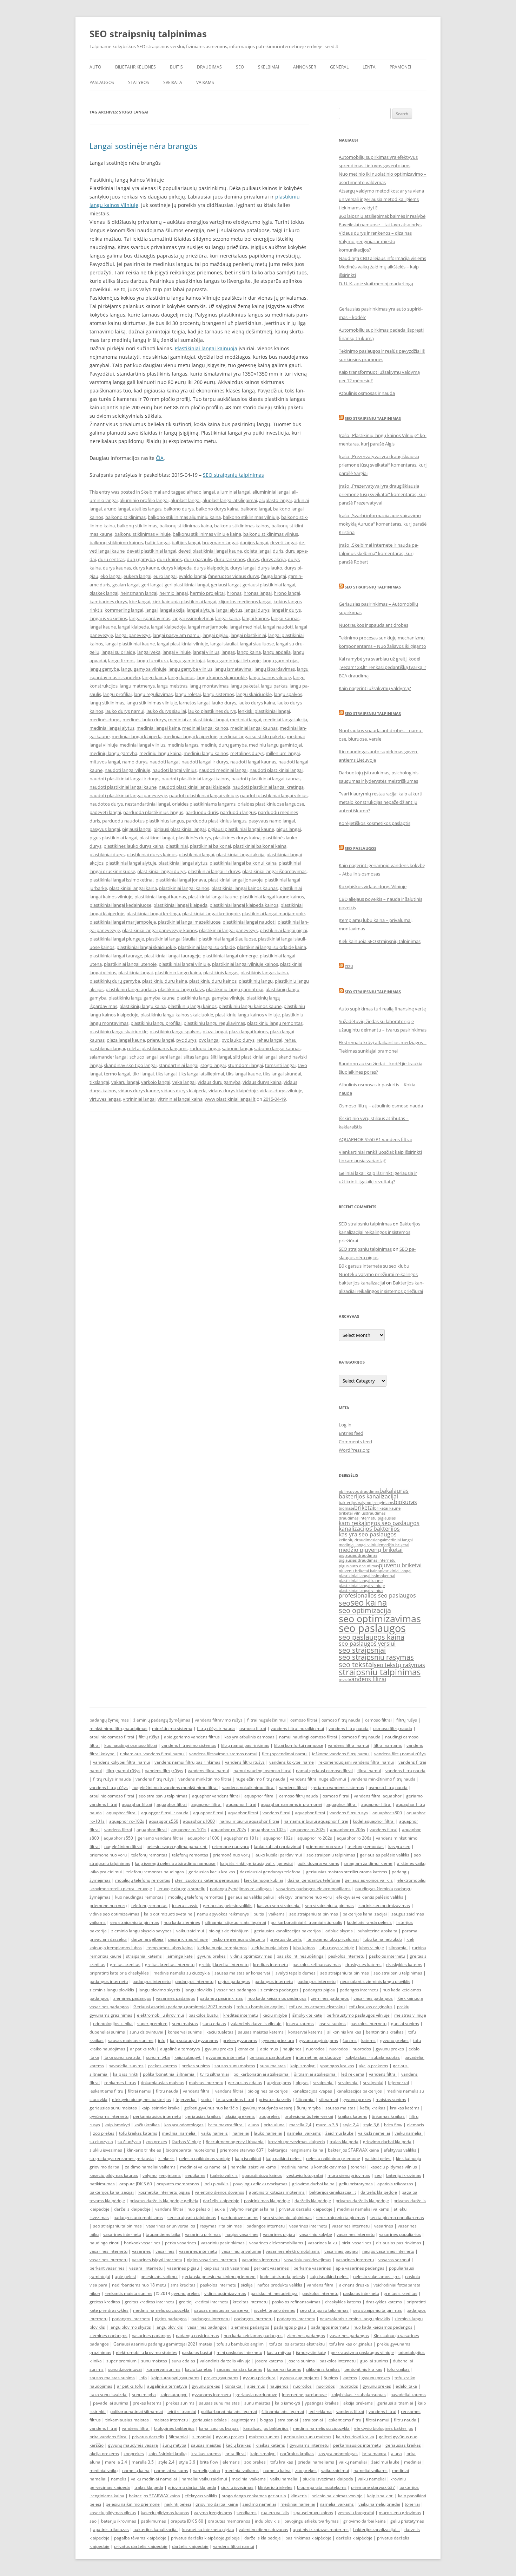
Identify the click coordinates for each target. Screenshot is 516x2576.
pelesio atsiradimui (159, 2276)
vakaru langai (125, 1082)
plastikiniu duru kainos (213, 981)
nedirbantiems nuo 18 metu (139, 2285)
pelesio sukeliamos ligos (377, 2276)
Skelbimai (269, 67)
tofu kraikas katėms (138, 2133)
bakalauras (394, 1491)
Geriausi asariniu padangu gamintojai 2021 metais (183, 2007)
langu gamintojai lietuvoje (234, 661)
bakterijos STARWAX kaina (353, 2150)
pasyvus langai (105, 829)
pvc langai (209, 1040)
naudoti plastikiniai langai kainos (195, 779)
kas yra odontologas (184, 2125)
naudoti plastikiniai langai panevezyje (128, 795)
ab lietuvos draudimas (359, 1491)
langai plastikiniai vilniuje (183, 644)
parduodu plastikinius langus (216, 821)
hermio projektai (207, 593)
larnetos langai (194, 703)
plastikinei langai (157, 838)
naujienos (292, 2049)
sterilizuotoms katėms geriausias (207, 1880)
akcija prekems (373, 2066)
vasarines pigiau (279, 2234)
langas (228, 652)
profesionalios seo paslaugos (377, 1595)
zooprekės (270, 2116)
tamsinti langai (280, 1065)
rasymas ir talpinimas (221, 2226)
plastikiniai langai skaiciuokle (146, 947)
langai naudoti (278, 627)
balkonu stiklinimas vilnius (271, 534)
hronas (234, 593)
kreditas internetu (270, 1964)
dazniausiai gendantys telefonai (271, 1872)
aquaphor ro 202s (315, 1838)
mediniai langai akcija (285, 720)
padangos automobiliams (138, 2217)
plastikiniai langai (196, 854)
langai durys (257, 610)
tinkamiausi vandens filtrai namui (152, 1754)
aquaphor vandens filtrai (216, 1796)
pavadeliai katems (408, 2395)
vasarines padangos (236, 1990)
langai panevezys (133, 635)
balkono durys (179, 509)
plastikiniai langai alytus (183, 863)
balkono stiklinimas (125, 517)
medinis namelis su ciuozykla (182, 1973)
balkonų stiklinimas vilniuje (143, 534)
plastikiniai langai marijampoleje (123, 922)
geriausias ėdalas (245, 2083)
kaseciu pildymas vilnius (394, 2167)
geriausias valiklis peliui (251, 1897)
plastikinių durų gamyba (115, 981)
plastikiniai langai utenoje (130, 964)
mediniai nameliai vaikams (363, 2209)
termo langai (117, 1074)
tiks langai (166, 1074)
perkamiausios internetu (157, 2116)
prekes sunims (196, 2066)
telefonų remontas (366, 1846)
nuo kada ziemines (182, 1922)
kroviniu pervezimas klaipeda (297, 2142)
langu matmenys (137, 686)
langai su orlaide (118, 652)
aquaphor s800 (387, 1813)
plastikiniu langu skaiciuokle (118, 1032)
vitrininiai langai (139, 1099)
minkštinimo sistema (172, 1728)
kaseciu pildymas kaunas (114, 2175)
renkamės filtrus (120, 2083)
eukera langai (137, 576)
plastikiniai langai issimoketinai (121, 880)
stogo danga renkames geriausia (122, 2158)
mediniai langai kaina (158, 728)
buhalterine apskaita (377, 1931)
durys (253, 559)
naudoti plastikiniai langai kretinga (268, 787)
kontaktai (247, 2049)
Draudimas (209, 67)
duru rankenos (230, 559)
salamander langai (108, 1057)
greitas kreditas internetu (170, 1964)
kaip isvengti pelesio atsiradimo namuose (175, 1863)
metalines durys (247, 753)
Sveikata (173, 82)
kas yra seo (399, 1846)
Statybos (139, 82)
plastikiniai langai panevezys (228, 930)
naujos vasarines (242, 2234)
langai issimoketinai (193, 618)
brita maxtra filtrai (226, 2125)
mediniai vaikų (104, 2470)
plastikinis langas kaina (264, 972)
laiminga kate (180, 1956)
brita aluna (274, 2125)
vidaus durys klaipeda (184, 1091)
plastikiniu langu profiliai (156, 1023)
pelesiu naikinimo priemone (333, 2158)
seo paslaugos (372, 1628)
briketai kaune (387, 1508)
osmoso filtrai (304, 1720)
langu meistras (172, 686)
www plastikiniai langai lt (230, 1099)
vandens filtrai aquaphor (378, 1796)
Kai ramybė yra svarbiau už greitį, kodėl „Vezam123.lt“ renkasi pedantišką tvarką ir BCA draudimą (382, 667)
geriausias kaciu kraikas (212, 1872)
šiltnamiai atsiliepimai (315, 2074)
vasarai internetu (146, 2268)
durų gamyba (141, 559)
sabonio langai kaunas (277, 1048)
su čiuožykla (129, 2142)
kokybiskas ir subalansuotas (373, 2057)
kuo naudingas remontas (139, 1897)
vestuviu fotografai (305, 2175)
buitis (259, 1914)
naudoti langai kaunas (253, 762)
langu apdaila (277, 652)
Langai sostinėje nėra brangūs (143, 146)
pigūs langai (289, 829)
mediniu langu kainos (206, 753)
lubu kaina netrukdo (383, 1939)
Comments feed (355, 1442)
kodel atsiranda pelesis (369, 1922)
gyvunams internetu (226, 2057)
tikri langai (143, 1074)
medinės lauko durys (144, 720)
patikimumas (102, 2184)
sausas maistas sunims (131, 2040)
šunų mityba (309, 2108)
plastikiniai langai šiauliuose (227, 939)
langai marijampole (208, 627)
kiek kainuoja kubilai (263, 1880)
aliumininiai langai (271, 492)
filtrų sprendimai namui (285, 1754)
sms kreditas (183, 2285)
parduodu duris (202, 812)
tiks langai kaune (243, 1074)
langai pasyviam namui (177, 635)
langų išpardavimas (275, 669)
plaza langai (215, 1032)
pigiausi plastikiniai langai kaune (241, 829)
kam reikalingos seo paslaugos (379, 1523)
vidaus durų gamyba (219, 1082)
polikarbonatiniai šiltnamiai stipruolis (306, 1922)
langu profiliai (117, 694)
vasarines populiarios (400, 2234)
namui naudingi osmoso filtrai (308, 1737)
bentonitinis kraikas (385, 2032)
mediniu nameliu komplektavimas (313, 2167)
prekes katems (163, 2066)
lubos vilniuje (371, 1948)
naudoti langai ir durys (205, 762)
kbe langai (140, 601)
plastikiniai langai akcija (240, 854)
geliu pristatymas (356, 2184)
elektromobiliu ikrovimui (160, 2015)
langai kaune (103, 627)
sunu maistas (185, 2024)
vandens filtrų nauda (349, 1728)
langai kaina (227, 618)
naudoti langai (164, 762)
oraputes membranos (178, 2184)
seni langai (171, 1057)
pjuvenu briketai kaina (359, 1571)
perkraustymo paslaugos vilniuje (358, 2015)
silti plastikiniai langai (255, 1057)
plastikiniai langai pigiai (283, 930)
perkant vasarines (107, 2268)
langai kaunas (285, 618)
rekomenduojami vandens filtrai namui (356, 1762)
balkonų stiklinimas (137, 526)
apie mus (269, 2049)
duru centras (111, 559)
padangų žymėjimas (109, 1720)
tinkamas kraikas (388, 2116)
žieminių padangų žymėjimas (162, 1720)
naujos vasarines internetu (388, 2251)
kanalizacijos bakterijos (369, 1529)
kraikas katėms (405, 2108)
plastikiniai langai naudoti (249, 922)
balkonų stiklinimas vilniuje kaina (207, 534)
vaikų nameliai (353, 2462)
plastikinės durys (193, 838)
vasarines (384, 2226)
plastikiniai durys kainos (152, 854)
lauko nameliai (268, 2133)
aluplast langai (186, 500)
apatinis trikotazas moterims (277, 2192)
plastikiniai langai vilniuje (184, 964)
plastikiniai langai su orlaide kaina (272, 947)
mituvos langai (105, 762)
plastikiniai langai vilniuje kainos (245, 964)
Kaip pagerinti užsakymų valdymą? (375, 688)
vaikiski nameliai (374, 2133)
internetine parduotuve (318, 2057)
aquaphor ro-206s (348, 1830)
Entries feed (351, 1433)
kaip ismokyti (303, 2066)
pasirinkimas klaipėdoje (267, 2201)
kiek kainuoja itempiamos (222, 1948)
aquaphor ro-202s (229, 1830)
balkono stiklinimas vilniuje (251, 517)
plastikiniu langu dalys (181, 989)
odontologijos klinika (113, 2024)
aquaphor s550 (118, 1838)
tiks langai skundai (282, 1074)
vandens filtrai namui (348, 1745)
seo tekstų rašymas (399, 1665)
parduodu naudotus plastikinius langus (143, 821)
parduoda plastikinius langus (153, 812)
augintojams (279, 2083)
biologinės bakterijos (268, 2091)
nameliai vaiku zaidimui (204, 2479)
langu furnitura (152, 661)
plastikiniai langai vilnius (361, 1591)
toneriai (358, 2167)
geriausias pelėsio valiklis (385, 1855)
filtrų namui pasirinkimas (245, 1745)
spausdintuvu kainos (262, 2175)
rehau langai (269, 1040)
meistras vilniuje (410, 2015)
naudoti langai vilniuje (127, 770)
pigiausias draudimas (358, 1555)
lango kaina (249, 652)
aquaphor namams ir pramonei (291, 1804)
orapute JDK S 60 (136, 2184)
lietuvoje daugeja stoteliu (181, 1889)
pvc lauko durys (238, 1040)
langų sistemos (219, 694)
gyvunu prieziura (278, 2040)
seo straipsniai (362, 1650)
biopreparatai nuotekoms (190, 2150)
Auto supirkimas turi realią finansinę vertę (382, 1009)
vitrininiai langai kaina (180, 1099)
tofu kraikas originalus (371, 2007)
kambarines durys (108, 601)
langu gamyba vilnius (190, 669)
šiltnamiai (305, 2099)
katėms (368, 2040)
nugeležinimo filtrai (123, 1846)
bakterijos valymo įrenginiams (366, 1503)
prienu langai (161, 1040)
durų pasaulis (198, 559)
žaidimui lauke (339, 2133)
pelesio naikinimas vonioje (205, 2158)
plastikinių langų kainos (192, 1006)
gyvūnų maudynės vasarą (267, 2108)
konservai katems (305, 2032)
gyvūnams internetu (109, 2116)
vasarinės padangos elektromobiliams (313, 1889)
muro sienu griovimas (349, 2175)
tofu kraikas (398, 2369)
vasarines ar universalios (171, 2226)
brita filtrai (236, 2454)
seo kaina (369, 1602)
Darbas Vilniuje (186, 2142)
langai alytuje (200, 610)
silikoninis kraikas (344, 2032)
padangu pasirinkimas (221, 1998)
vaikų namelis (214, 2133)
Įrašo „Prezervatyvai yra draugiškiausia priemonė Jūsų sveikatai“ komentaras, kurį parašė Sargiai (383, 465)
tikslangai (99, 1082)
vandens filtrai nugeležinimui (318, 1779)
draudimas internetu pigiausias (367, 1518)
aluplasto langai (275, 500)
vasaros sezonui (394, 2260)
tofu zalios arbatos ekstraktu (317, 2007)
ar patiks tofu (143, 2049)
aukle (220, 2209)
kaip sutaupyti (188, 2057)
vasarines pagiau (341, 2251)
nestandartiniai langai (147, 804)
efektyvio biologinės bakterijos (141, 2099)
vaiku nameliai (409, 2133)
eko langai (111, 576)
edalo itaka (406, 2386)
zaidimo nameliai (259, 2504)
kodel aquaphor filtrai (374, 1821)
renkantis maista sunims (128, 2293)
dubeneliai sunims (107, 2032)
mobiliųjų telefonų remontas (143, 1880)
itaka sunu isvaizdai (123, 2057)
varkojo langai (156, 1082)
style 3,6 (371, 2125)
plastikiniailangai (135, 972)
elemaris (415, 2125)
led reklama (353, 2074)
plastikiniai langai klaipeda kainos (244, 905)
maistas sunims (391, 2099)
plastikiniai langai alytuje (131, 863)
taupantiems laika (163, 2234)
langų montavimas (209, 686)
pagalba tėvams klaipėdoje (140, 2538)
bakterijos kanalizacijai (368, 1496)
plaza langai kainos (248, 1032)
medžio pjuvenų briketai (371, 1550)
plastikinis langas (221, 972)
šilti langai (221, 1057)
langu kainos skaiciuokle (222, 677)
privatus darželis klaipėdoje (362, 2201)
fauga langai (274, 576)
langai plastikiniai (248, 635)
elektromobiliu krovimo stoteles (147, 2352)
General (339, 67)
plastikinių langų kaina (143, 1006)
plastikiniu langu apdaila (131, 989)
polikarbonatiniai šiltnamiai (169, 2074)
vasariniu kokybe (316, 2234)
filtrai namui (369, 1771)
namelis (119, 2479)
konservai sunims (185, 2032)
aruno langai (117, 509)
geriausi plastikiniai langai (269, 585)
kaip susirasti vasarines (226, 2268)
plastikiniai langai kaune (213, 897)
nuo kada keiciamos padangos (277, 1998)
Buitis (176, 67)
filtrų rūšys (407, 1720)
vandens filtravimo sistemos (189, 1745)
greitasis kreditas (401, 2293)
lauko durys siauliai (166, 711)
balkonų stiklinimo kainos (116, 542)
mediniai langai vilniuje (360, 1545)
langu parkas (274, 686)
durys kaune (146, 568)
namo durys (135, 762)
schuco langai (144, 1057)
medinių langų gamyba (113, 753)
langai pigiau (216, 635)
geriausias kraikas (203, 2116)
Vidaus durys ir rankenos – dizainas (375, 233)
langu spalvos (288, 694)
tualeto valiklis (224, 2175)
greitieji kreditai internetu (224, 1964)
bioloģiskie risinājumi (229, 1931)
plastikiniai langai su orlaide (206, 947)
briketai (364, 1508)
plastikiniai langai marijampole (273, 913)
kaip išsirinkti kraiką (168, 2454)
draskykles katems (363, 1964)
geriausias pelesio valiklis (228, 1905)
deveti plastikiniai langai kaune (210, 551)
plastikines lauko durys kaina (134, 846)
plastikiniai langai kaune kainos (272, 897)
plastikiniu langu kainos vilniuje (247, 1015)
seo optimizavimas (380, 1618)
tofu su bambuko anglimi (261, 2007)
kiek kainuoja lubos (270, 1948)
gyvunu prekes (211, 1956)
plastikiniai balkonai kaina (260, 846)
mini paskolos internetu (239, 2352)
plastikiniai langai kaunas (160, 897)
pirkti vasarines (356, 2243)
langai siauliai (224, 644)
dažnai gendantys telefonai (314, 1880)
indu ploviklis (216, 2184)
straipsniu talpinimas (380, 1672)
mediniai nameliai (179, 2133)
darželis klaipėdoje (221, 2201)
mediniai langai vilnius (143, 745)
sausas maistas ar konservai (242, 1973)
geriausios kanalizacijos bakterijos (287, 1931)
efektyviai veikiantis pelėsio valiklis (370, 1897)
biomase (346, 1508)
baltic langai (157, 542)
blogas (302, 2083)
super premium (152, 2024)
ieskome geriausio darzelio (239, 1939)
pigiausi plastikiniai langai (180, 829)
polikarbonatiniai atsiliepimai (262, 2074)
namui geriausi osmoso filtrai (324, 1771)
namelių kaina (136, 2470)
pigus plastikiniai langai (113, 838)
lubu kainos (304, 1948)
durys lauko (270, 568)
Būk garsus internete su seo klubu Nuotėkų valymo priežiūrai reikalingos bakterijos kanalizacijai (378, 1274)
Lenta (369, 67)
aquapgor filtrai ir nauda (165, 1813)
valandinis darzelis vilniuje (256, 2024)
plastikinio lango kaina (178, 972)
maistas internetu (206, 2083)
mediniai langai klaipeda (137, 736)
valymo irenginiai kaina (252, 2209)
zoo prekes (104, 2133)
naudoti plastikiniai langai (276, 770)
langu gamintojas (280, 661)
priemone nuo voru (231, 1846)
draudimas (376, 1513)
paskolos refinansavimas (317, 1964)
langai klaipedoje (168, 627)
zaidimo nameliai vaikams (150, 2167)
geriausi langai (226, 585)
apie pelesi (125, 2276)
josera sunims (332, 2024)
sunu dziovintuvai (146, 2032)
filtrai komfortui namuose (299, 1745)
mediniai (412, 2462)
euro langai (165, 576)
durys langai (243, 568)
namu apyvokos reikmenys (223, 1914)
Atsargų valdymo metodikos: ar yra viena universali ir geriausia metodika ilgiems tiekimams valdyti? (381, 199)
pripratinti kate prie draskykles (119, 1973)
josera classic (185, 1905)
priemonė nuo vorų (324, 1846)
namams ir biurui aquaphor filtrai (316, 1821)
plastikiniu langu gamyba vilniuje (210, 998)
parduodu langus (238, 812)
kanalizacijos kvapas (312, 2091)
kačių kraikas (373, 2108)
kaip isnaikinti (248, 2158)
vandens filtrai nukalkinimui (297, 1728)
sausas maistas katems (261, 2032)
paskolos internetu (346, 1956)
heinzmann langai (139, 593)
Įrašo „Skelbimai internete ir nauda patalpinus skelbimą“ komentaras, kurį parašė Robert (379, 553)
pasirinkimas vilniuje (188, 1939)
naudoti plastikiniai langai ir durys (124, 779)
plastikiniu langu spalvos (175, 1032)
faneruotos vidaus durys (234, 576)
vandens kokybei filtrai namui (121, 1762)
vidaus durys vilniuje (281, 1091)
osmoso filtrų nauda (341, 1720)
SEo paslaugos (360, 848)
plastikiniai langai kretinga (153, 913)
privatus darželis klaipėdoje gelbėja (164, 2201)
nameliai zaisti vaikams (253, 2167)
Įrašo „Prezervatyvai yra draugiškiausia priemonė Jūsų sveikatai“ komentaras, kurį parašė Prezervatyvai (383, 494)
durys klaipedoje (211, 568)
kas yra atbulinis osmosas (249, 1737)
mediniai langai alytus (112, 728)
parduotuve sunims (240, 2217)
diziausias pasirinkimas (399, 2243)
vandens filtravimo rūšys (219, 1720)
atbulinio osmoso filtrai (112, 1737)
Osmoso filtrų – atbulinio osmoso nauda (381, 1106)
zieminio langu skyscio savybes (141, 1931)
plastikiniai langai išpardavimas (274, 871)
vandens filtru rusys (349, 1813)
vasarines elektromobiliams (276, 2243)
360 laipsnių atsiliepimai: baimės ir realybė (382, 216)
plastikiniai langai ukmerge (230, 956)
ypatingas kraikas (337, 2066)
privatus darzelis (286, 1939)
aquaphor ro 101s (241, 1838)
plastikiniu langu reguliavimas (214, 1023)
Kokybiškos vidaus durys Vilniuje (373, 886)
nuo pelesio (199, 2209)
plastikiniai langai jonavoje (235, 880)
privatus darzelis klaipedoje (306, 2209)
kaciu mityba (275, 2015)
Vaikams (205, 82)
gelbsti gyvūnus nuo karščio (211, 2108)
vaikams (277, 1914)
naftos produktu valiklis (280, 2285)
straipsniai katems (144, 1956)
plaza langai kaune (126, 1040)
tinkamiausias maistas (163, 2083)
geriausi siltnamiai (395, 2403)
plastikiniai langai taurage (116, 956)
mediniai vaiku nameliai (203, 2167)
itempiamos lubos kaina (170, 1948)
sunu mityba (158, 2057)
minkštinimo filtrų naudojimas (118, 1728)
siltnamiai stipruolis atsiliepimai (235, 1922)
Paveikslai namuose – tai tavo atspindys (380, 225)
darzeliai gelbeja (147, 1939)
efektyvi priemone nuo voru (305, 1897)
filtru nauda (167, 2091)
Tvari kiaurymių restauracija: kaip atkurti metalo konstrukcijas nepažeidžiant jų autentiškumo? (381, 802)
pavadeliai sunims (126, 2066)
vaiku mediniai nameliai (154, 2479)
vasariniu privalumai (241, 2251)
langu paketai (245, 686)
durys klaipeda (176, 568)
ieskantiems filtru (106, 2091)
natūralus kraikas (297, 2454)
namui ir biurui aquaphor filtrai (249, 1821)
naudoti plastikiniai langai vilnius (274, 795)
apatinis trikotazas (395, 2184)
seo (345, 1603)
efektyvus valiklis (400, 2150)
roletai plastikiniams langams (157, 1048)
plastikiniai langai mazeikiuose (189, 922)
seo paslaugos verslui (367, 1644)
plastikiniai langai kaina (133, 888)
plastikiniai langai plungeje (117, 939)
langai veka (149, 652)
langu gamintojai (187, 661)
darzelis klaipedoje (379, 2192)
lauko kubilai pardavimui (277, 1846)
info (162, 2040)
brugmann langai (220, 542)
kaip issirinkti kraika (161, 2108)
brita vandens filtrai (235, 2099)
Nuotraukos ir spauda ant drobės (373, 625)
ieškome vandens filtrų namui (341, 1754)
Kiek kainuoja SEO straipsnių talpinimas (380, 941)
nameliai (241, 2133)
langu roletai (188, 694)
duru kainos (169, 559)
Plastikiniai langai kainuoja (206, 348)
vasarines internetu (308, 2226)
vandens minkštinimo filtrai (205, 1779)
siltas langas (196, 1057)
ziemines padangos (279, 1990)
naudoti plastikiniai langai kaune (123, 787)
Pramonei (400, 67)
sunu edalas (214, 2024)
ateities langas (147, 509)
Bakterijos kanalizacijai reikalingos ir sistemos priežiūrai (379, 1232)
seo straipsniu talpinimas (163, 1796)
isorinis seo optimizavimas (384, 1905)
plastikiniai (177, 846)
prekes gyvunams (240, 2040)
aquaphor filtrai (259, 1796)
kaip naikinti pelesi (284, 2158)
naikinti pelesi (378, 2158)
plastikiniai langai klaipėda (180, 905)
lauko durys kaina (257, 703)
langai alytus (229, 610)
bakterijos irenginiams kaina (296, 2150)
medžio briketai (395, 1545)
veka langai (184, 1082)
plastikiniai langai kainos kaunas (244, 888)
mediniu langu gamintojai (275, 745)
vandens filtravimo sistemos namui (223, 1754)
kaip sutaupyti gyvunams (194, 2040)
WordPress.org (354, 1450)
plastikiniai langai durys (161, 871)
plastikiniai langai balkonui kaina (243, 863)
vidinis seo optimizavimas (114, 1914)
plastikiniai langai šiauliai (171, 939)
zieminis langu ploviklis (112, 1990)
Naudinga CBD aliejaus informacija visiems (382, 258)
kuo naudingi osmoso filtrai (131, 1745)
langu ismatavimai (233, 669)
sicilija (247, 2285)
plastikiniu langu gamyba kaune (141, 998)
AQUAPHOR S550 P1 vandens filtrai (375, 1139)
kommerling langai (124, 610)
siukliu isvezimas (106, 2150)
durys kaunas (117, 568)
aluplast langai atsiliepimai (230, 500)
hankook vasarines (142, 2243)
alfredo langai (201, 492)
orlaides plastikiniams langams (204, 804)
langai (151, 610)
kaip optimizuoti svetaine (168, 1914)
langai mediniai (245, 627)
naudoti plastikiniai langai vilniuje (204, 795)
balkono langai (256, 509)
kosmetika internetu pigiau (164, 2192)
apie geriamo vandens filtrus (192, 1737)
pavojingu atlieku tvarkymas (260, 2184)
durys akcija (273, 559)
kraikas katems (352, 2116)
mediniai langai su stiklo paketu (252, 736)
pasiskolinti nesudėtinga (300, 1956)
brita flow (393, 2125)
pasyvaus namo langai (272, 821)
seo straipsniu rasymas (376, 1657)
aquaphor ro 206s (354, 1838)
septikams (195, 2175)
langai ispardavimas (150, 618)
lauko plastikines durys (212, 711)
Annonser (305, 67)
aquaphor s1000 (199, 1821)
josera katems (300, 2024)
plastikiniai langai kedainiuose (120, 905)
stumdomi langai (245, 1065)
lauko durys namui (125, 711)
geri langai (152, 585)
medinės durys (105, 720)
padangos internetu (109, 1981)
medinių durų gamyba (224, 745)
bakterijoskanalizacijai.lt (333, 2192)
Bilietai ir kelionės (135, 67)
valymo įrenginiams (162, 2175)
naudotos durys (106, 804)
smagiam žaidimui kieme (368, 1863)
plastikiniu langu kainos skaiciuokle (177, 1015)
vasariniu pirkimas (203, 2234)
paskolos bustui (204, 2015)
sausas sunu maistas (235, 2066)
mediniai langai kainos (205, 728)
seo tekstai (356, 1664)
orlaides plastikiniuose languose (271, 804)
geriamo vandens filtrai (160, 1838)
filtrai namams (388, 1745)
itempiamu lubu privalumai (333, 1939)
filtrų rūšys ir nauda (216, 1728)
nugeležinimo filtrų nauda (260, 1779)
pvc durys (186, 1040)
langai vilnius (206, 652)
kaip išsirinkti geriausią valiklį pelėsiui (256, 1863)
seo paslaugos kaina (372, 1637)
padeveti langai (105, 812)
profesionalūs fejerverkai (309, 2116)
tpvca (344, 1680)
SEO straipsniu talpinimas (373, 418)
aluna (254, 2125)
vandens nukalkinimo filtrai (248, 1787)
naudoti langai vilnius (174, 770)
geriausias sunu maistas (113, 2108)
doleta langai (257, 551)
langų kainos (181, 677)
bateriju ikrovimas (404, 2175)
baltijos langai (186, 542)
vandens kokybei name (292, 1762)
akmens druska (354, 2285)
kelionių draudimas (356, 1540)
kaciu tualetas (220, 2032)
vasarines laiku (322, 2243)
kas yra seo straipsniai (279, 1905)
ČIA (160, 458)
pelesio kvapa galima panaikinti (177, 1846)
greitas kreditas (125, 1964)
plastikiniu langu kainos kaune (250, 1006)
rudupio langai (205, 1048)
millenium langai (283, 753)
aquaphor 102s (278, 1838)
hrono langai (287, 593)
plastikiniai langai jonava (181, 880)
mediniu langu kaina (160, 753)
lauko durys (224, 703)
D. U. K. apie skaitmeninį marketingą (376, 284)
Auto (95, 67)
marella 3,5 (327, 2125)
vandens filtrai (367, 1679)
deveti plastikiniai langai (151, 551)
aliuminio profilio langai (144, 500)
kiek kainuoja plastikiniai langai (184, 601)
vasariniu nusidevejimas (308, 2260)
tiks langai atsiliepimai (201, 1074)
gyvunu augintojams (318, 2040)
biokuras (405, 1502)
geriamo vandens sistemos (338, 1787)
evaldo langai (192, 576)
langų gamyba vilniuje (144, 669)
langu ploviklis (198, 1990)
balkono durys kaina (217, 509)
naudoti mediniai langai (223, 770)
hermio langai (174, 593)
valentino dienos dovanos (220, 2192)
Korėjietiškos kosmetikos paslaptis (375, 823)
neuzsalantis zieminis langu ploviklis (375, 1981)
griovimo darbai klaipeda (387, 2142)
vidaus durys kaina (262, 1082)
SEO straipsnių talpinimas (148, 34)
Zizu (349, 966)
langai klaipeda (133, 627)
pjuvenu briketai (400, 1565)
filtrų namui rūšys (123, 1771)
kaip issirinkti (126, 2074)
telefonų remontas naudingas (155, 1872)
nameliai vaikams (304, 2133)
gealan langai (126, 585)
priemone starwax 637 (242, 2150)
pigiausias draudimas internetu (367, 1560)
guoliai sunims (405, 2024)
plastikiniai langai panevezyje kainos (160, 930)
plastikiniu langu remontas (275, 1023)
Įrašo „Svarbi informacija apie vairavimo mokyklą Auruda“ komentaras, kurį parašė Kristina (383, 524)
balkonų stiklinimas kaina (186, 526)
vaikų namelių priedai (379, 2504)
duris (278, 551)
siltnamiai (398, 1948)
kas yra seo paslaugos (368, 1534)
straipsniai (323, 2083)
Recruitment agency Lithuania (235, 2142)
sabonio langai (237, 1048)
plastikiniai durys (107, 854)
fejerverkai (398, 2083)
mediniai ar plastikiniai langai (198, 720)
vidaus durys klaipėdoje (233, 1091)
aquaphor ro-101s (189, 1830)
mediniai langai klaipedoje (190, 736)
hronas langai (258, 593)
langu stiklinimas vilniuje (152, 703)
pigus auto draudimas (359, 1566)
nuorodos (315, 2049)
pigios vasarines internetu (212, 2260)
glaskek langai (104, 593)
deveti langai (283, 542)
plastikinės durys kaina (237, 838)
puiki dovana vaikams (318, 1863)
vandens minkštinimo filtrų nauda (383, 1779)
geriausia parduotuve (270, 2057)
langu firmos (121, 661)
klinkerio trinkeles (144, 2150)
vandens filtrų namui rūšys (400, 1754)
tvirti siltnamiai (214, 2074)
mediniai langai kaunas (254, 728)
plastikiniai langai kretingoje (211, 913)
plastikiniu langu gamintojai (235, 989)
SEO (240, 67)
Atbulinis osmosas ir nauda (367, 393)
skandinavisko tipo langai (130, 1065)
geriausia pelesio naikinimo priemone (219, 2276)
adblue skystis (339, 1931)
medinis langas (183, 745)
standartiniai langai (178, 1065)
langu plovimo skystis (159, 1990)
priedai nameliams (316, 2462)
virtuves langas (105, 1099)
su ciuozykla (101, 2142)
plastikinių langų (256, 981)
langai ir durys (286, 610)
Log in (345, 1425)
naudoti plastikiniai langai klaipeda (194, 787)
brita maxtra (374, 2454)
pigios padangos (234, 1981)
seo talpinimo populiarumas (397, 2217)
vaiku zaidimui (190, 1931)
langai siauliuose (257, 644)
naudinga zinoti (104, 2243)
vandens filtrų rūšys (164, 1771)
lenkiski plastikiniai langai (264, 711)
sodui (206, 2099)
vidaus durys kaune (139, 1091)
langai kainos (255, 618)
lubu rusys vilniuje (337, 1948)
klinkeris (166, 2158)
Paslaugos (102, 82)
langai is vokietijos (108, 618)
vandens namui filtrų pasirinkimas (187, 1762)
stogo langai (213, 1065)
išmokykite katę (307, 2015)
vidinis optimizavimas (251, 1956)
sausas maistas (340, 2108)
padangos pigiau (319, 1990)
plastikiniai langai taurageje (172, 956)
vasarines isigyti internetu (157, 2260)
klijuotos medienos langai (245, 601)
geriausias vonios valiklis (369, 1880)
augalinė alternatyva (180, 2049)
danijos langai (254, 542)
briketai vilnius (352, 1513)
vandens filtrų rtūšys (245, 1762)
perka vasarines (181, 2243)
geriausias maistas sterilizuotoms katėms (347, 1872)
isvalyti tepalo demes (295, 1973)
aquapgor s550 (164, 1821)
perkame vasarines (312, 2268)
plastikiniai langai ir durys (214, 871)
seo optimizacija (365, 1610)
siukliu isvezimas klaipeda (328, 2479)
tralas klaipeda (344, 2142)
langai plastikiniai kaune (130, 644)
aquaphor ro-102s (127, 1821)
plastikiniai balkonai (210, 846)
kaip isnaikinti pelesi (329, 2276)
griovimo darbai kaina (313, 2184)
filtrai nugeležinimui (266, 1720)
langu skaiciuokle (254, 694)
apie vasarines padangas (360, 2268)
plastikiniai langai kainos (184, 888)
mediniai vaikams (242, 2470)
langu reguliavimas (153, 694)
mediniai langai (246, 720)
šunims (350, 2040)
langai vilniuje (177, 652)
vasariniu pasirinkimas (223, 2243)
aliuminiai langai (234, 492)
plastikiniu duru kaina (165, 981)
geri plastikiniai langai (187, 585)
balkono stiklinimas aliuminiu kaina (184, 517)
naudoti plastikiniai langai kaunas (266, 779)
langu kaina (154, 677)
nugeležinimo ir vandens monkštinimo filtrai (175, 1787)
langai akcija (172, 610)
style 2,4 (351, 2125)
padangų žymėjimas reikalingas (241, 1889)
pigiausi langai (137, 829)
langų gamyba (104, 669)
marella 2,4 (300, 2125)
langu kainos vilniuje (270, 677)
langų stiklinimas (107, 703)
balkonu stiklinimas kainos (242, 526)
